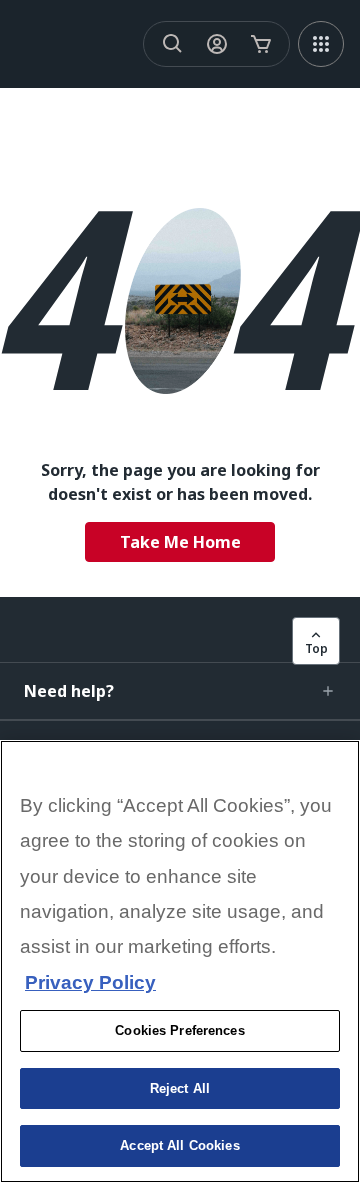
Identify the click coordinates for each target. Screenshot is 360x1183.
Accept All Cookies (179, 1145)
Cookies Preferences (179, 1030)
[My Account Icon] (217, 44)
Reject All (180, 1088)
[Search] (173, 44)
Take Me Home (180, 542)
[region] (180, 961)
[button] (180, 691)
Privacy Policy (90, 982)
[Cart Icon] (261, 44)
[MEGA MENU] (321, 44)
